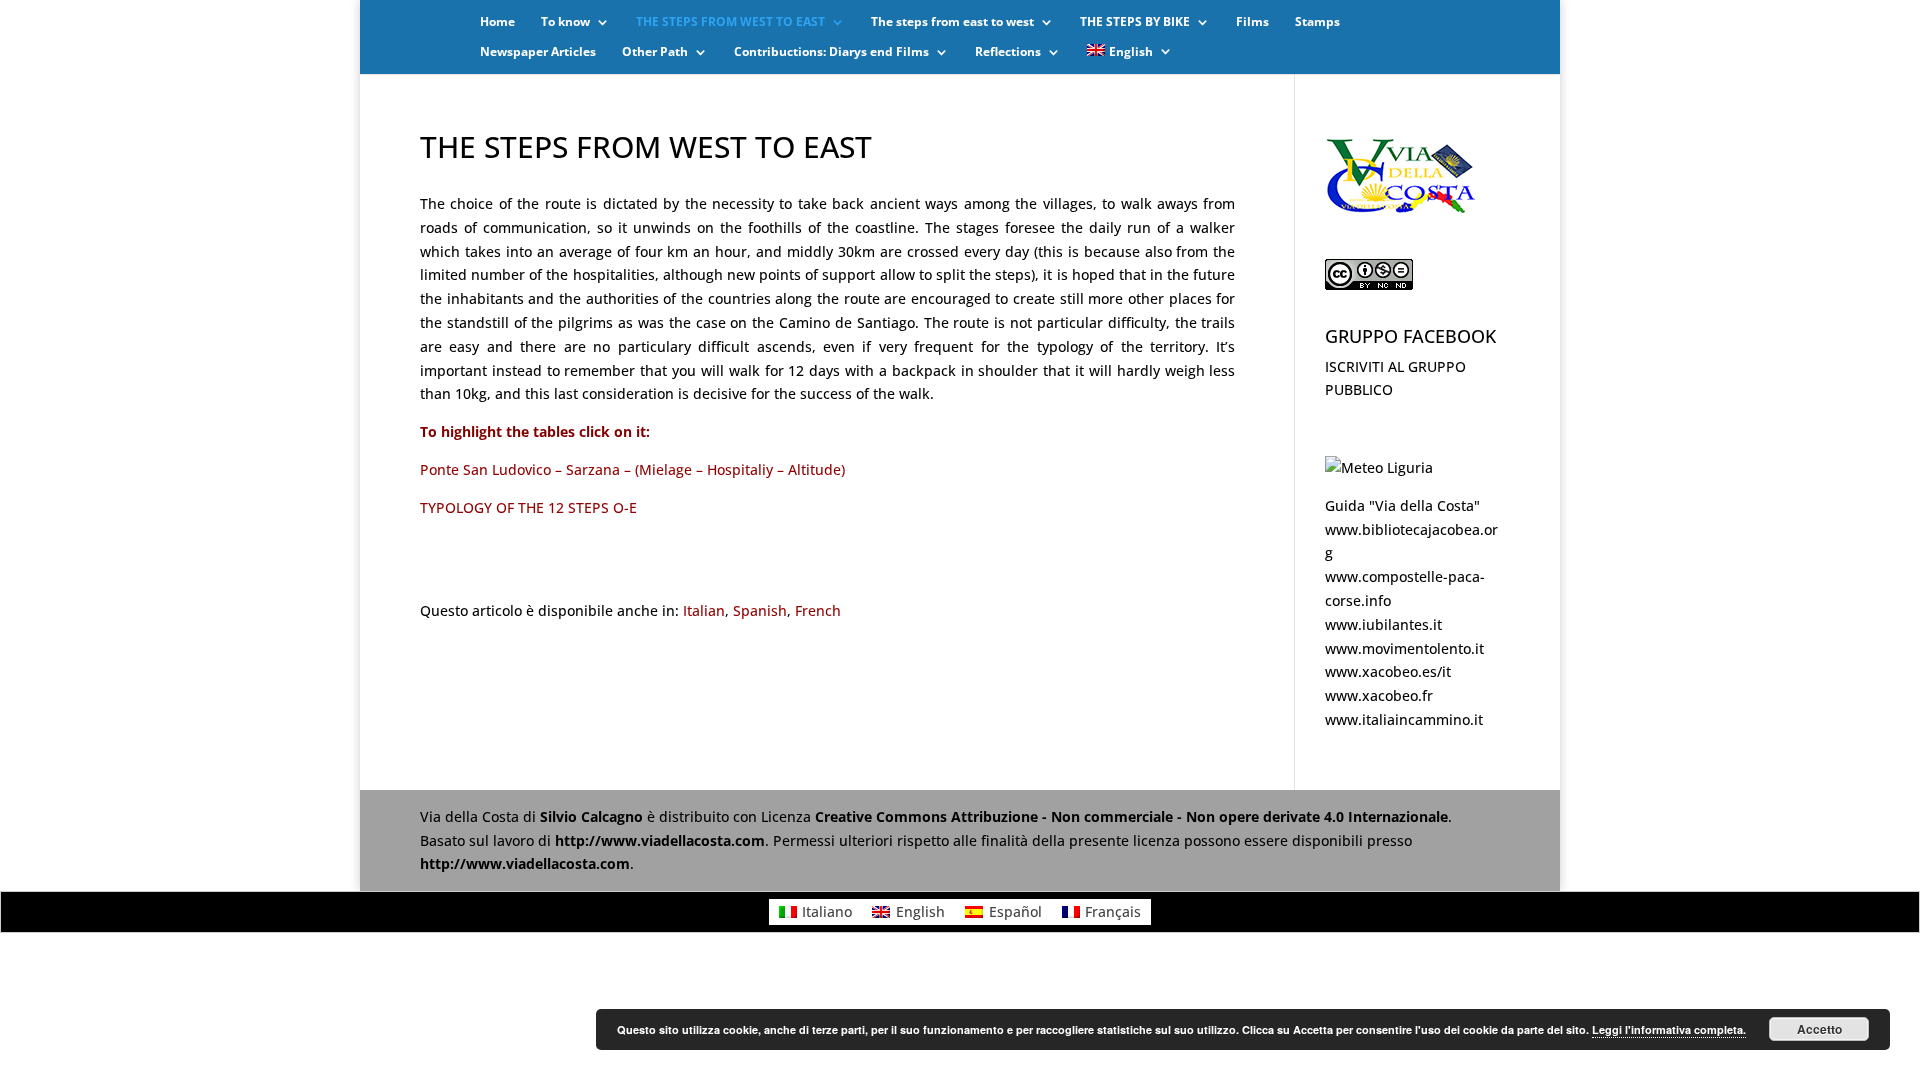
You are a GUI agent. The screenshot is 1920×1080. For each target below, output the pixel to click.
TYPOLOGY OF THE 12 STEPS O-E (528, 507)
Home (497, 22)
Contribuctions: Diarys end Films (831, 52)
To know (565, 22)
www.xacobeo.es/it (1388, 671)
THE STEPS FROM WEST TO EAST (730, 22)
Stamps (1317, 22)
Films (1252, 22)
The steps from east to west (952, 22)
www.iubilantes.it (1383, 624)
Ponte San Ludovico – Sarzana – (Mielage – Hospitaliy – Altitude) (632, 469)
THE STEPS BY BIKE (1135, 22)
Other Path (655, 52)
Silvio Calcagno (593, 816)
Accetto (1819, 1029)
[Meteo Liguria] (1379, 467)
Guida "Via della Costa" (1402, 505)
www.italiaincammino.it (1404, 719)
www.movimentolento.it (1404, 648)
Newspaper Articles (538, 52)
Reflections (1008, 52)
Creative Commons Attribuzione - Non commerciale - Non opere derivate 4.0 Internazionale (1131, 816)
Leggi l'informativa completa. (1669, 1029)
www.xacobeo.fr (1379, 695)
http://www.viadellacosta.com (660, 840)
